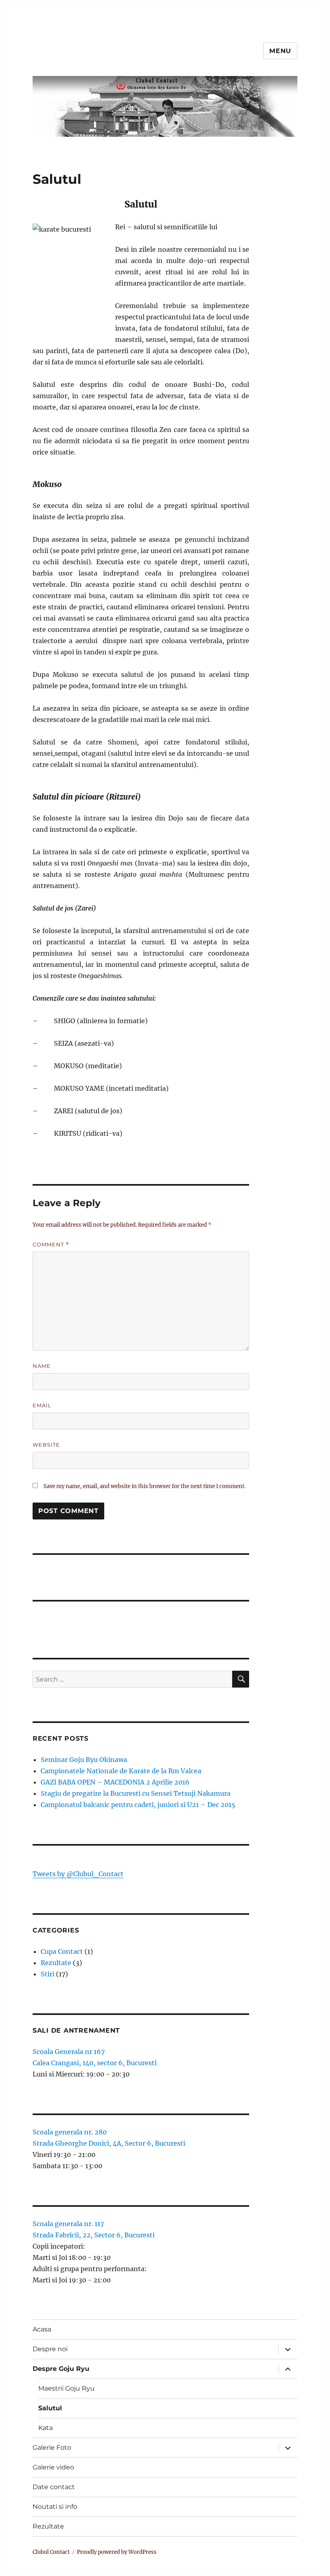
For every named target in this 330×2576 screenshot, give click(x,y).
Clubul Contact (51, 2552)
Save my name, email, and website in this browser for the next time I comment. (144, 1486)
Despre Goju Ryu (61, 2369)
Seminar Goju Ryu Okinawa (84, 1760)
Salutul (50, 2408)
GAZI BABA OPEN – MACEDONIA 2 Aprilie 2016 (115, 1782)
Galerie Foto (52, 2448)
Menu (280, 51)
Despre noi (50, 2349)
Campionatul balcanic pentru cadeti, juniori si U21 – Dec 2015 (138, 1805)
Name (42, 1366)
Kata (45, 2428)
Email (42, 1405)
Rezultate (56, 1963)
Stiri (47, 1974)
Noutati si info (55, 2507)
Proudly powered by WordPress (117, 2552)
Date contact (54, 2487)
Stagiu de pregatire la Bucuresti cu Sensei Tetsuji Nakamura (136, 1793)
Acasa (42, 2329)
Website (46, 1445)
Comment (51, 1245)
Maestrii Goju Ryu (66, 2388)
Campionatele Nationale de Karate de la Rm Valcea (121, 1771)
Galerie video (53, 2467)
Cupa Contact (62, 1951)
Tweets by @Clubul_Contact (78, 1874)
